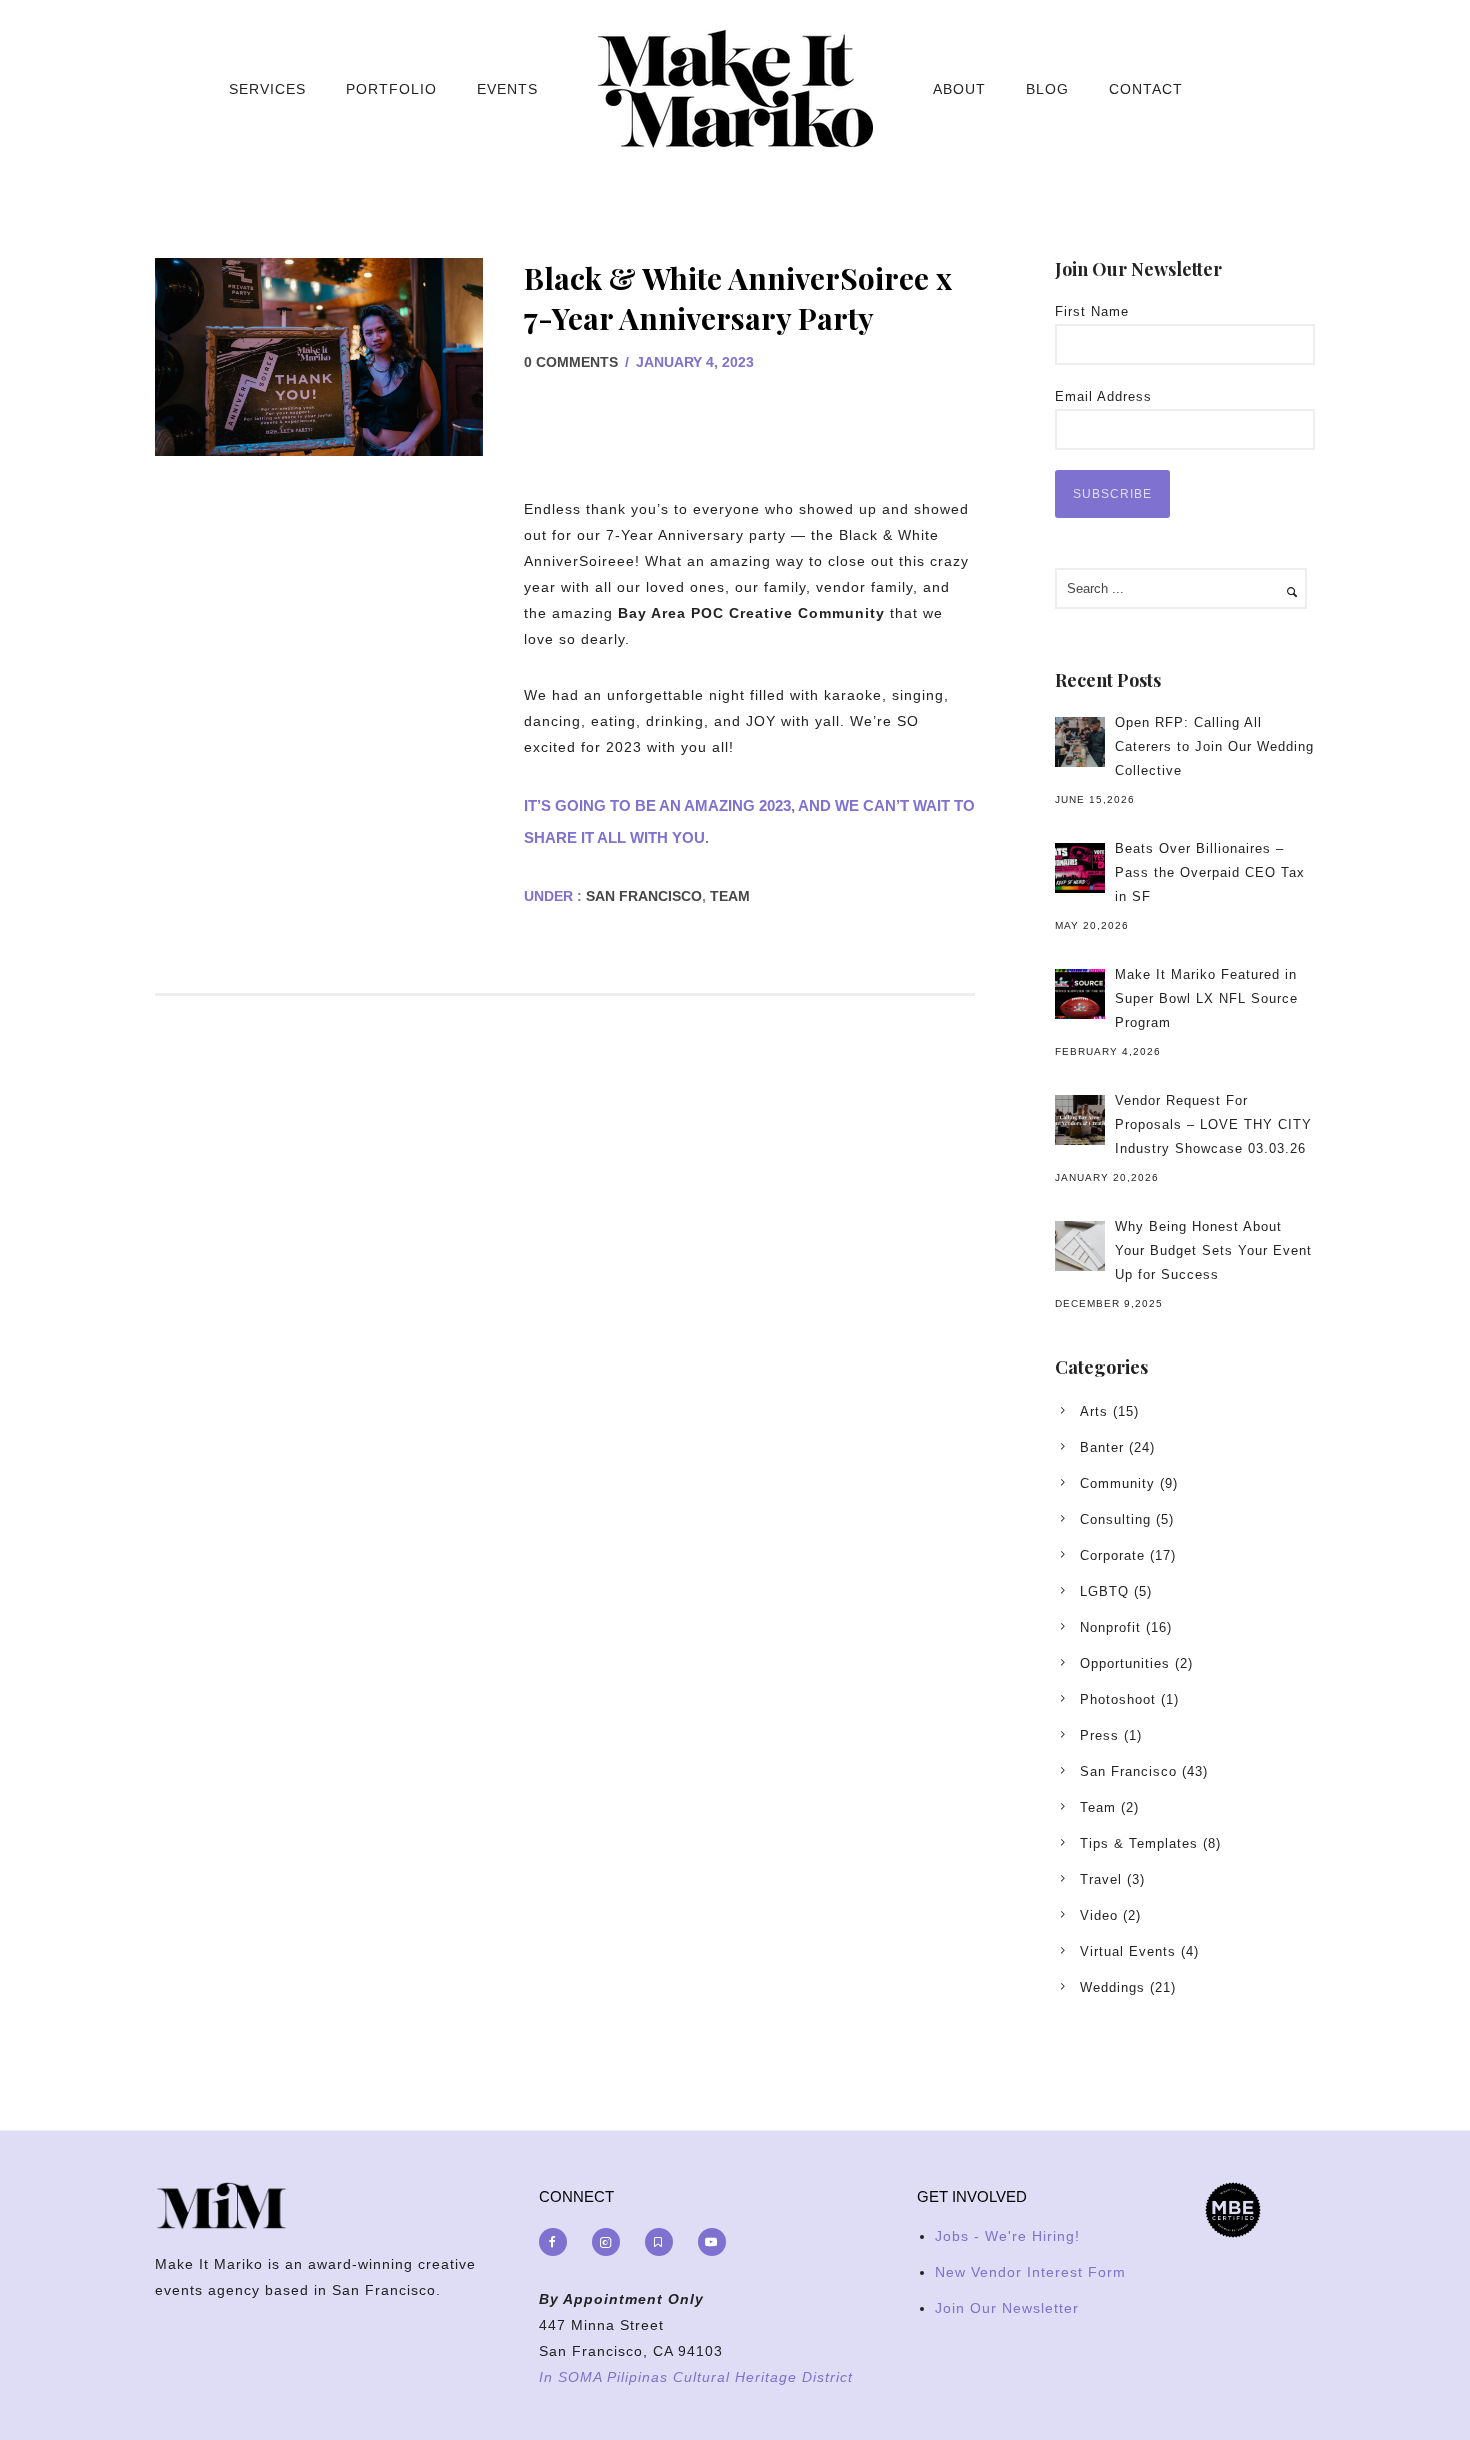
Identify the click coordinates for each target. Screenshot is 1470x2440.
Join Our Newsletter (1007, 2308)
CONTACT (1146, 89)
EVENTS (507, 89)
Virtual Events (1128, 1951)
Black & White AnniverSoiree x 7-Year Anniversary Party (738, 298)
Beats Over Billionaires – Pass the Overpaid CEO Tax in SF (1210, 872)
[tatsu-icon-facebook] (558, 2242)
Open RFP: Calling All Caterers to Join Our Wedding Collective (1214, 746)
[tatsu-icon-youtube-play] (712, 2242)
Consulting (1115, 1519)
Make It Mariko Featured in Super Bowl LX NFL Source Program (1206, 998)
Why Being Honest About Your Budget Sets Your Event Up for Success (1213, 1250)
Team (730, 896)
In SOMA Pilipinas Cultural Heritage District (696, 2377)
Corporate (1112, 1555)
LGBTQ (1104, 1591)
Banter (1102, 1447)
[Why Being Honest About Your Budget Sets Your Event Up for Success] (1080, 1246)
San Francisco (642, 896)
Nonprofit (1110, 1627)
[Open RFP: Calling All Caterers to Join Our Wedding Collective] (1080, 742)
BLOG (1047, 89)
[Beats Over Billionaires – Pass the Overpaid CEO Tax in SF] (1080, 868)
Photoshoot (1118, 1699)
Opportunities (1125, 1663)
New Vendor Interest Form (1030, 2272)
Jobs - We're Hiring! (1007, 2236)
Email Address (1103, 396)
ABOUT (959, 89)
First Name (1092, 311)
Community (1117, 1483)
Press (1099, 1735)
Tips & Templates (1139, 1843)
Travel (1101, 1879)
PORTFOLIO (391, 89)
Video (1099, 1915)
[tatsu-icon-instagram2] (611, 2242)
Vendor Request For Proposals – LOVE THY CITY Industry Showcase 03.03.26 (1213, 1124)
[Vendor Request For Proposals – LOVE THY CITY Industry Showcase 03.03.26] (1080, 1120)
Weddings (1112, 1987)
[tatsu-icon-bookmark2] (664, 2242)
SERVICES (267, 89)
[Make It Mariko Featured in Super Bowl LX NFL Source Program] (1080, 994)
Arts (1094, 1411)
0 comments (571, 362)
